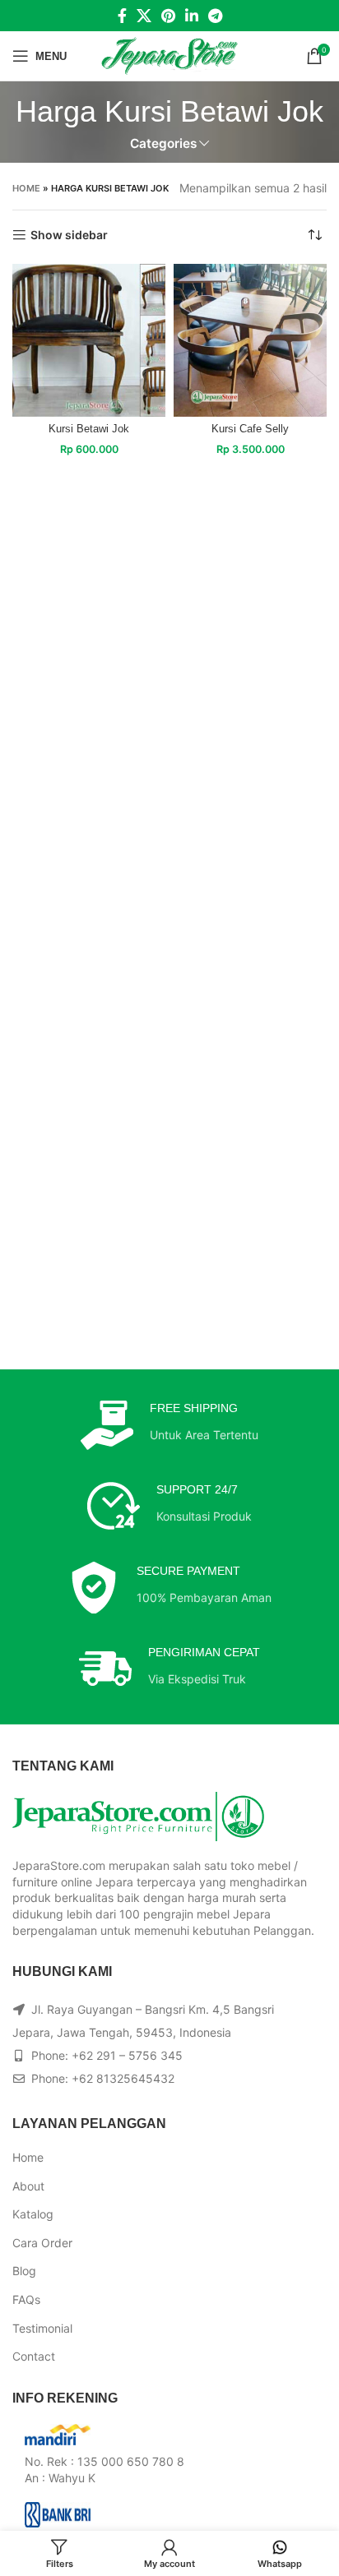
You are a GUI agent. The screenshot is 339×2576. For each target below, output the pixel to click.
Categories (163, 143)
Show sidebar (69, 235)
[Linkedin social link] (192, 16)
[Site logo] (170, 55)
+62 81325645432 (123, 2078)
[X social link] (144, 16)
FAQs (26, 2299)
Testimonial (42, 2328)
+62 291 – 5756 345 (127, 2055)
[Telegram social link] (215, 16)
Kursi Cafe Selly (250, 429)
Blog (24, 2271)
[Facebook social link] (122, 16)
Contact (34, 2356)
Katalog (33, 2214)
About (28, 2186)
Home (26, 188)
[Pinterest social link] (168, 16)
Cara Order (42, 2243)
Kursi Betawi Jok (89, 429)
